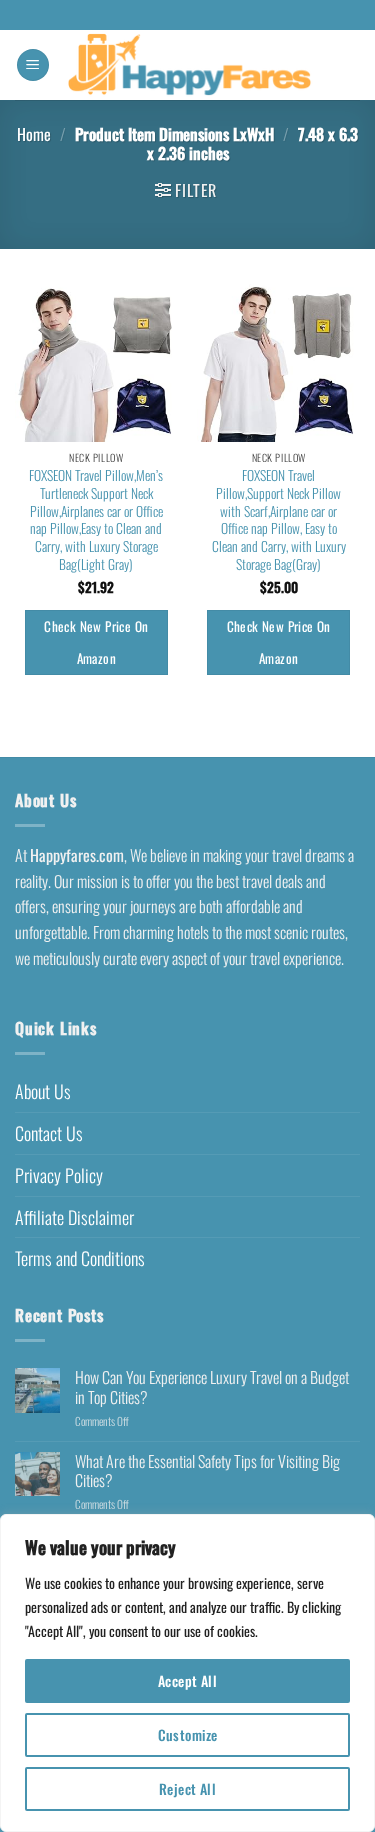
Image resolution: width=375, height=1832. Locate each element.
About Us (43, 1091)
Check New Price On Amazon (96, 642)
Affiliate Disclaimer (74, 1217)
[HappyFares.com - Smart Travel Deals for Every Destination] (189, 65)
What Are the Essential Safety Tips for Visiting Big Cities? (207, 1471)
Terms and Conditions (80, 1258)
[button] (33, 65)
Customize (188, 1734)
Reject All (187, 1788)
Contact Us (49, 1133)
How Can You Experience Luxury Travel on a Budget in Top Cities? (212, 1387)
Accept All (187, 1680)
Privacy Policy (59, 1175)
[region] (187, 1673)
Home (34, 134)
